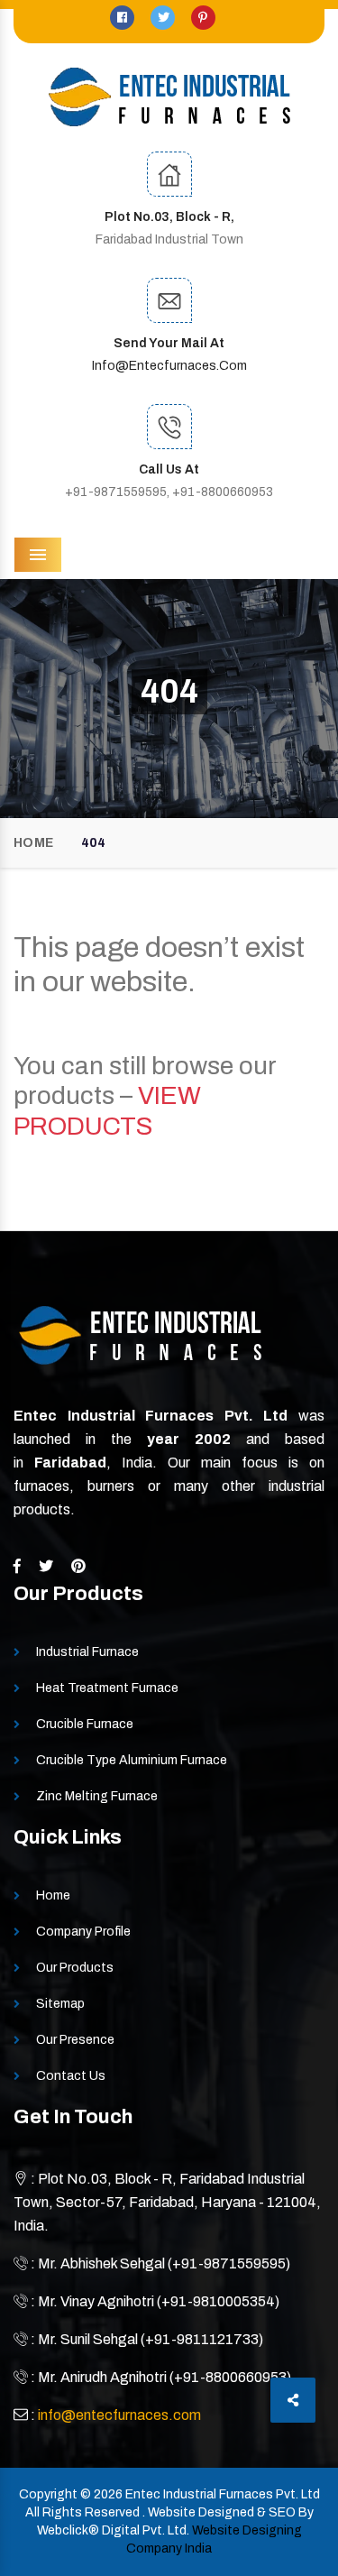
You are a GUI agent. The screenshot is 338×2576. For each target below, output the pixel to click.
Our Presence (75, 2040)
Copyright (48, 2494)
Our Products (75, 1968)
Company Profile (83, 1932)
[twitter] (164, 18)
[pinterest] (203, 18)
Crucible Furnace (85, 1724)
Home (33, 843)
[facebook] (123, 18)
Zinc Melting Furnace (97, 1796)
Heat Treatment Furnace (107, 1688)
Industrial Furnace (87, 1652)
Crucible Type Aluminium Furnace (132, 1760)
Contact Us (71, 2076)
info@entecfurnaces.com (169, 366)
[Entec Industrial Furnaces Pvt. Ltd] (169, 97)
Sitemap (60, 2004)
